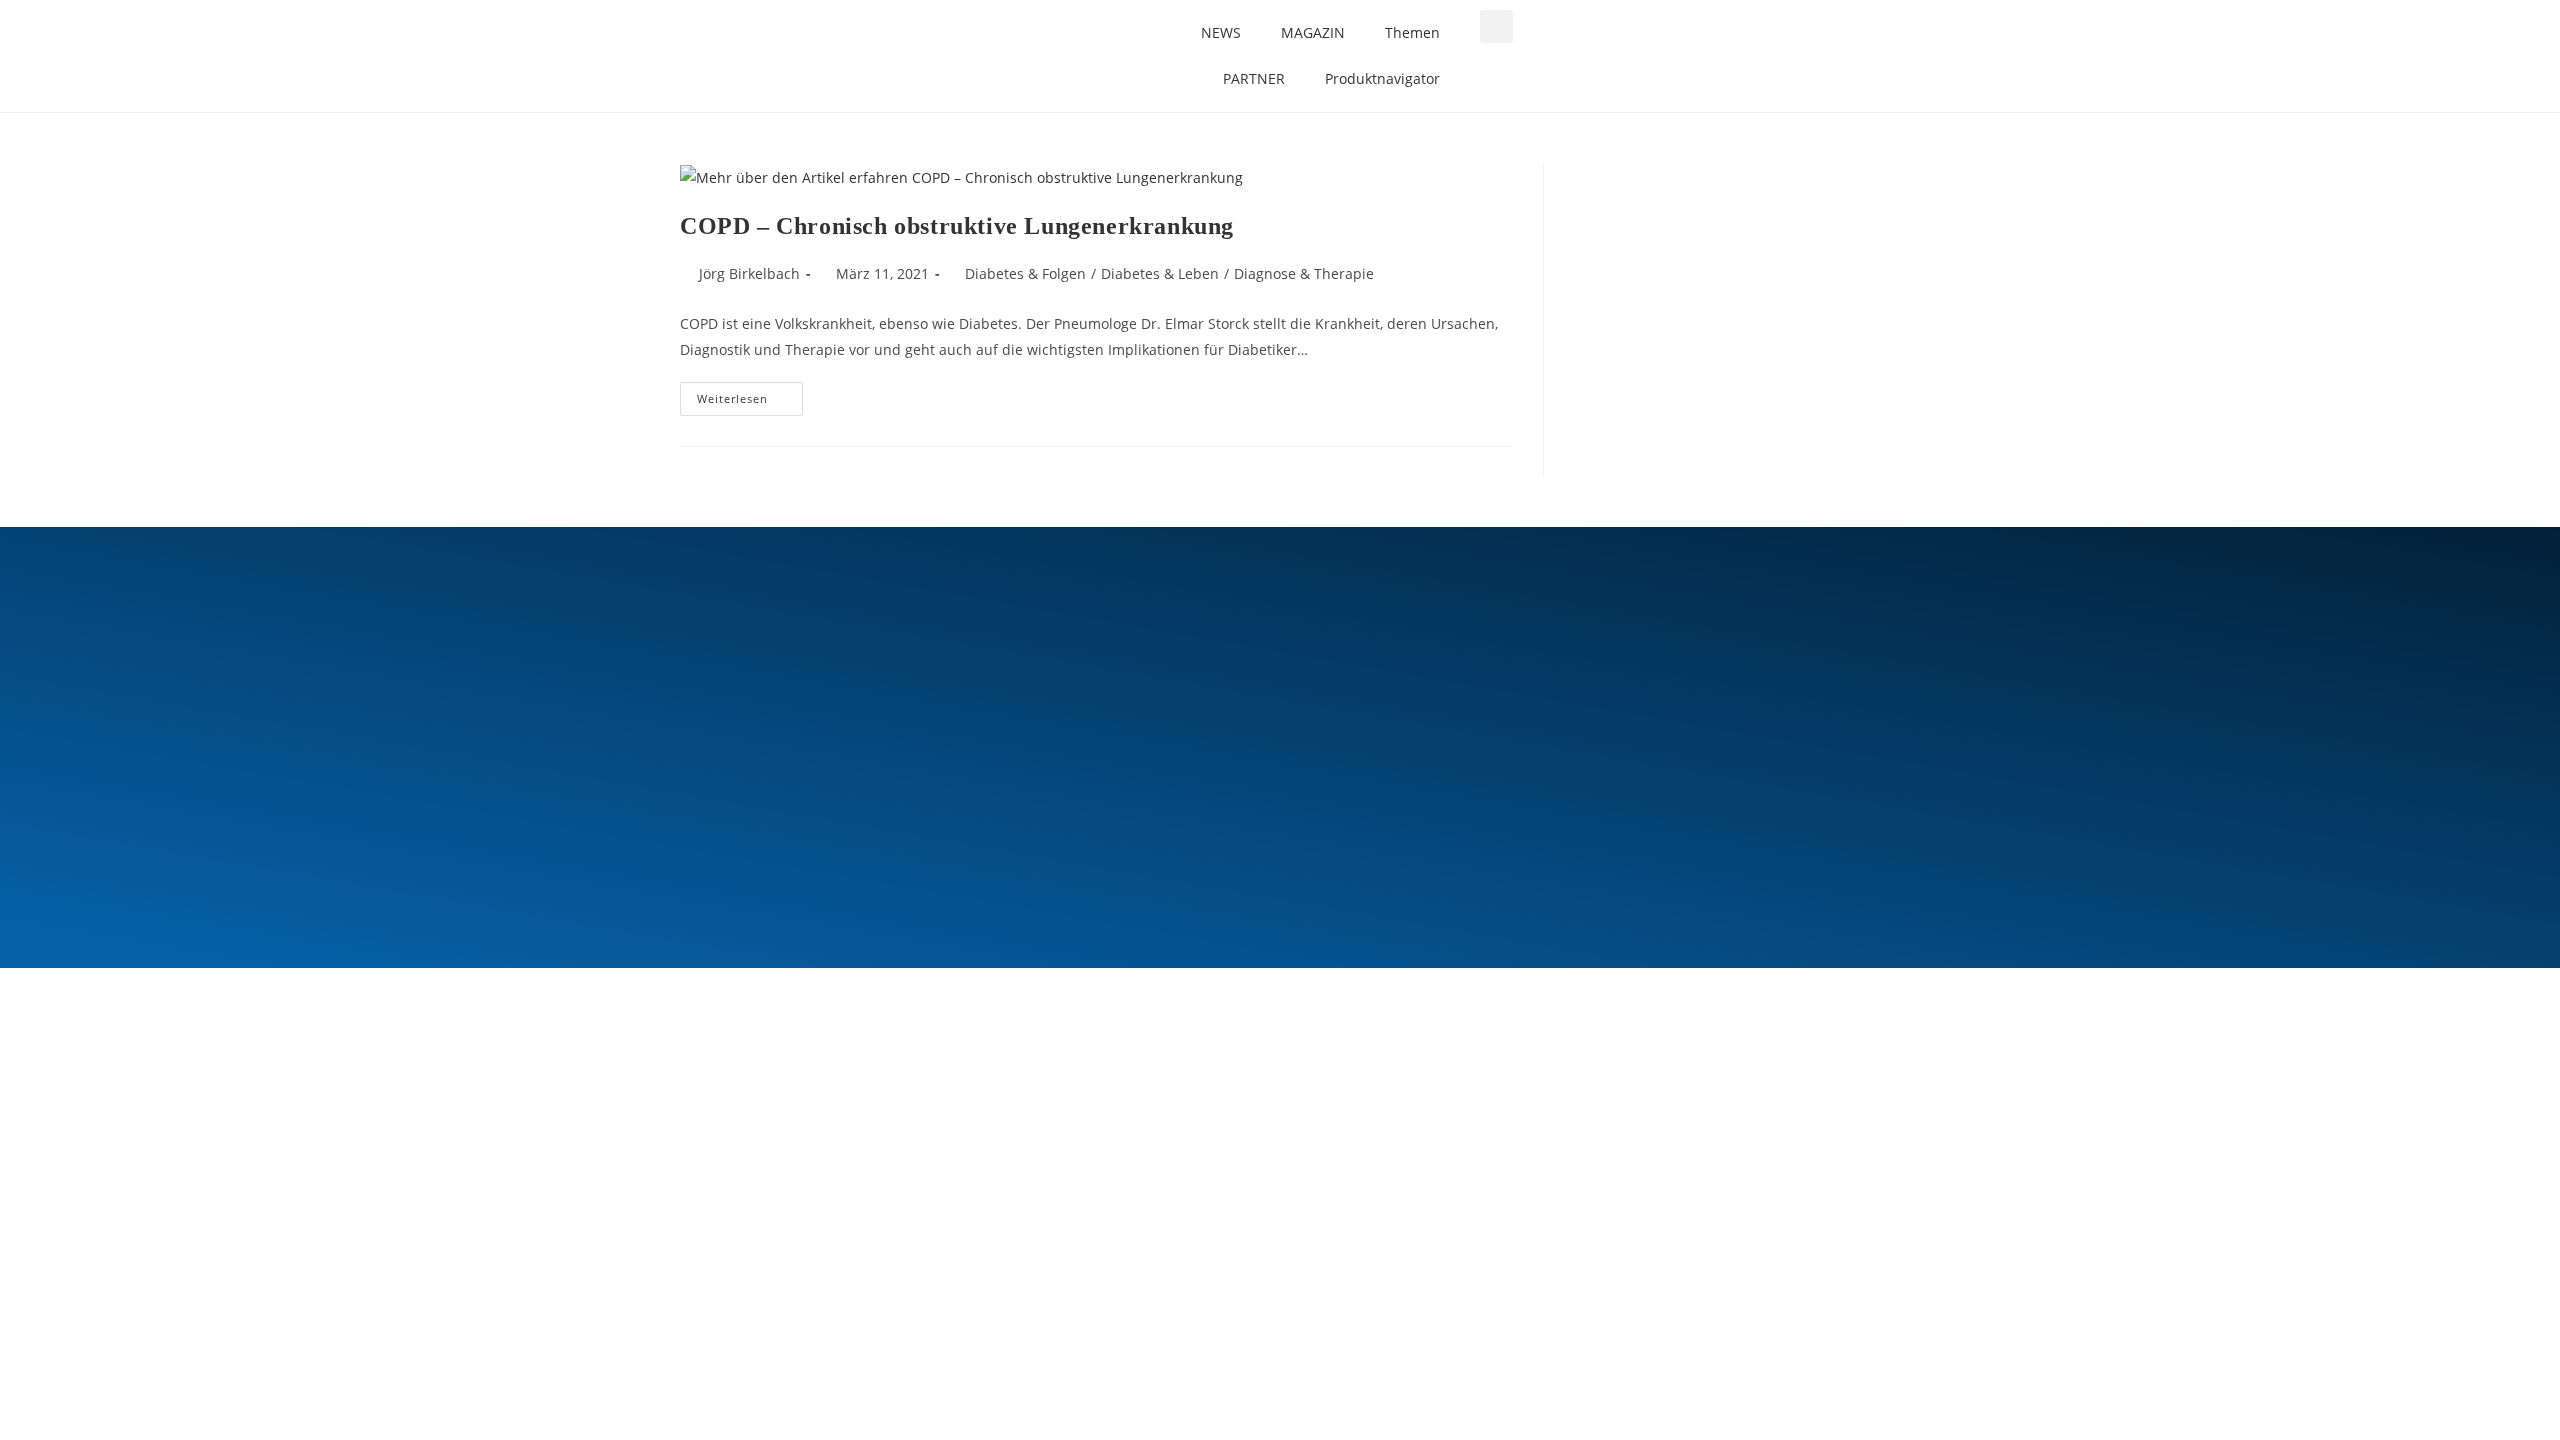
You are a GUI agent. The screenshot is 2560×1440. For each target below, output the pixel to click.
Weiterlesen (750, 394)
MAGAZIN (1313, 32)
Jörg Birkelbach (749, 273)
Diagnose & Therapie (1304, 273)
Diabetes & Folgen (1025, 273)
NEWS (1221, 32)
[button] (1496, 26)
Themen (1412, 32)
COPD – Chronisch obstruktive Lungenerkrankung (957, 226)
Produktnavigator (1382, 78)
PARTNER (1254, 78)
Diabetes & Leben (1160, 273)
